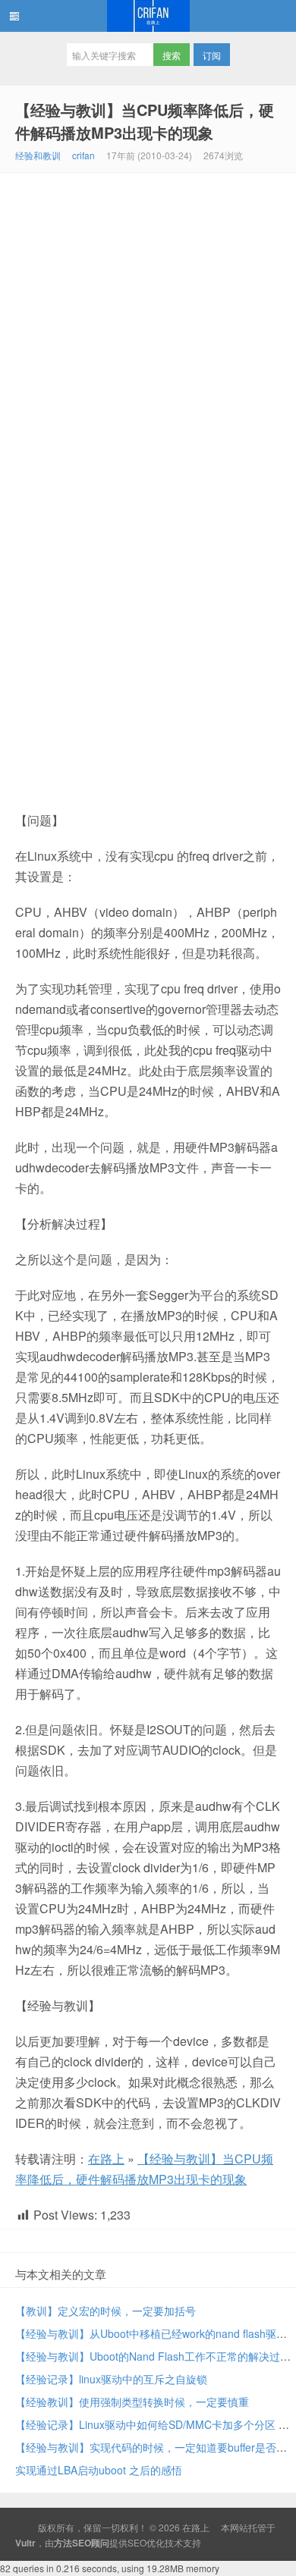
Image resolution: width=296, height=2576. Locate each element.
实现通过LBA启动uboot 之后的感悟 (99, 2470)
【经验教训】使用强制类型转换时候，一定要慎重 (132, 2402)
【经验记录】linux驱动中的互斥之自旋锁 (111, 2379)
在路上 (148, 16)
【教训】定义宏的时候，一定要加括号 (105, 2311)
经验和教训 (38, 155)
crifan (83, 155)
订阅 (212, 55)
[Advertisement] (148, 328)
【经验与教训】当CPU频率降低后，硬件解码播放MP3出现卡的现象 (145, 121)
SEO (137, 2542)
